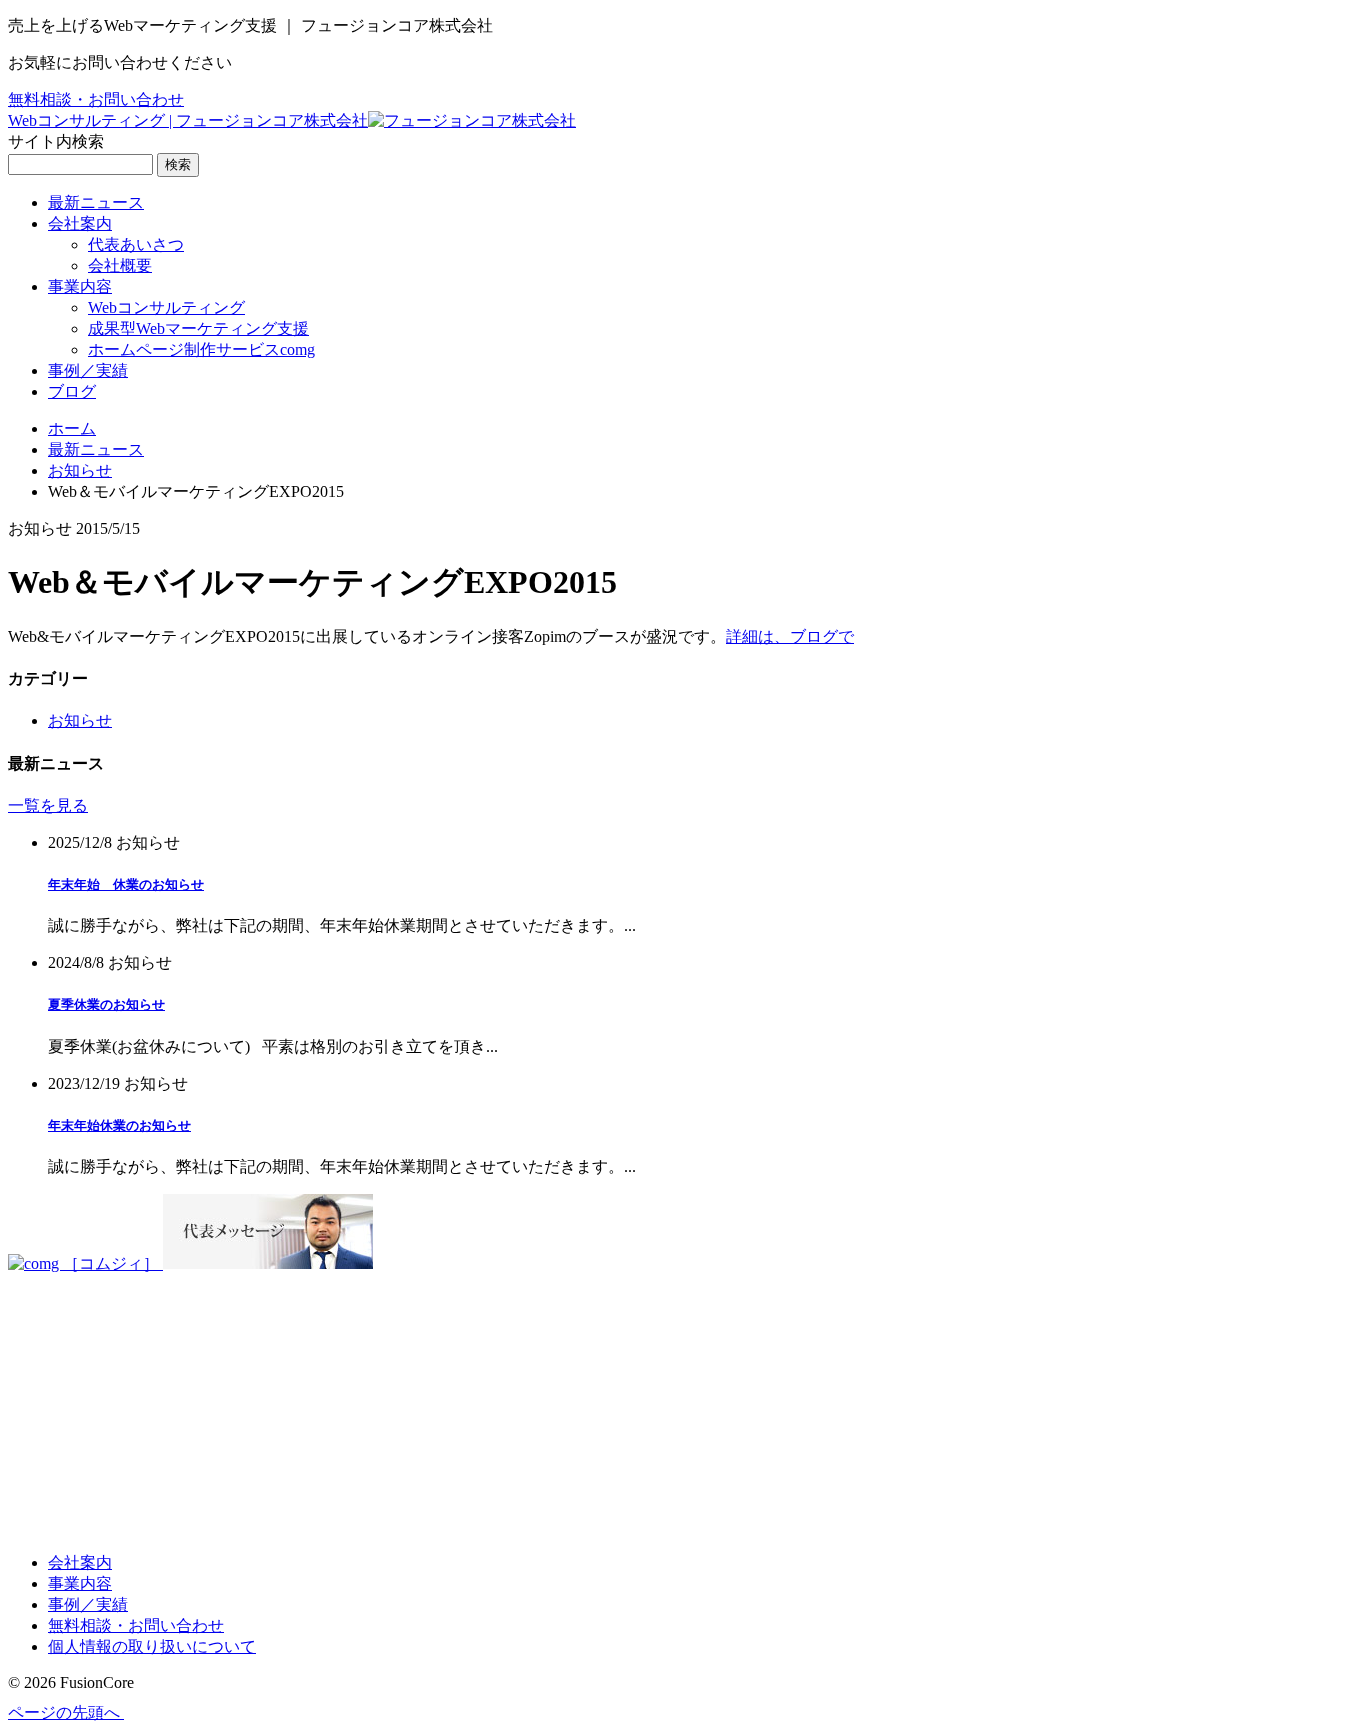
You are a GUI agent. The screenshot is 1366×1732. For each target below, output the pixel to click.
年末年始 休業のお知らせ (126, 884)
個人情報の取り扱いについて (152, 1646)
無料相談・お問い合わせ (96, 99)
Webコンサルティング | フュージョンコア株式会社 (188, 120)
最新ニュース (96, 202)
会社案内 (80, 223)
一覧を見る (48, 805)
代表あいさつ (136, 244)
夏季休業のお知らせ (106, 1004)
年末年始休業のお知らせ (119, 1125)
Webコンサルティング (166, 307)
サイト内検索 (56, 141)
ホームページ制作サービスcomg (201, 349)
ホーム (72, 428)
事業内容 (80, 286)
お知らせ (80, 470)
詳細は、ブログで (790, 636)
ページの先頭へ (66, 1712)
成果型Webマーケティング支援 (198, 328)
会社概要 (120, 265)
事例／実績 (88, 370)
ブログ (72, 391)
